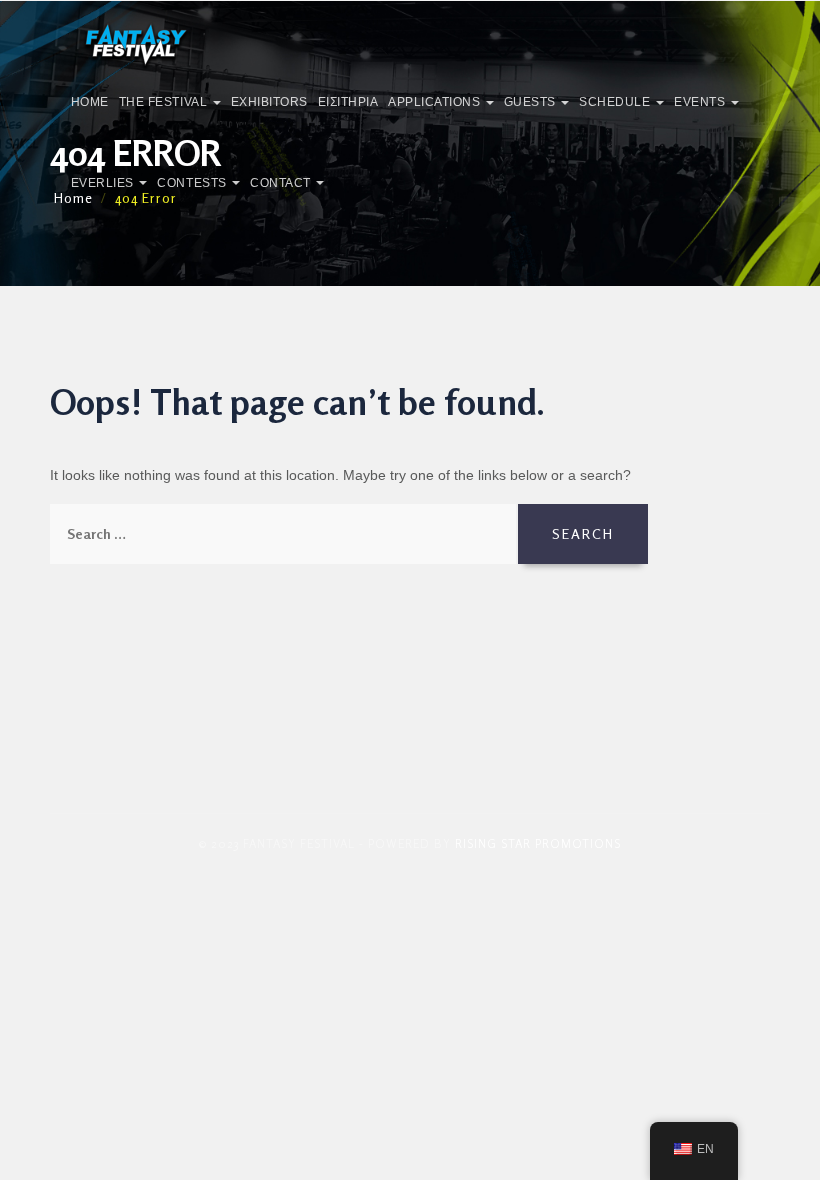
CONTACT (282, 183)
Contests (193, 183)
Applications (436, 102)
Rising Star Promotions (538, 843)
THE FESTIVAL (165, 102)
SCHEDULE (616, 102)
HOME (90, 102)
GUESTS (532, 102)
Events (701, 102)
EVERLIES (104, 183)
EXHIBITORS (269, 102)
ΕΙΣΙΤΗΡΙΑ (348, 102)
